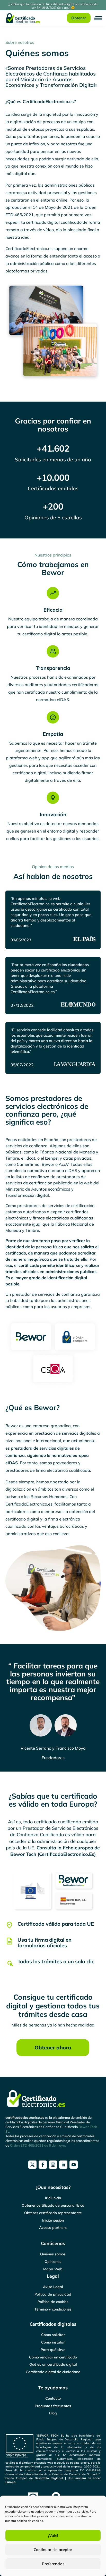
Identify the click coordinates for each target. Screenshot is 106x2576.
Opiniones (53, 2262)
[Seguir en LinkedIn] (63, 2165)
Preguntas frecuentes (53, 2406)
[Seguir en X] (32, 2165)
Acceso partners (53, 2228)
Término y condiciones (53, 2309)
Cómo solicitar (53, 2335)
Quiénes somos (53, 2254)
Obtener (79, 18)
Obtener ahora (53, 2047)
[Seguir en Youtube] (74, 2165)
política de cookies (30, 2521)
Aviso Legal (53, 2287)
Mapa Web (53, 2269)
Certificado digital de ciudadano (53, 2372)
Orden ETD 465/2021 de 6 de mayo (37, 2145)
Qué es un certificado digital (53, 2364)
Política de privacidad (53, 2294)
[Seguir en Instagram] (53, 2165)
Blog (53, 2413)
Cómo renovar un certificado (53, 2357)
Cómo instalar (53, 2342)
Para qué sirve (53, 2350)
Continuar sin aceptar (53, 2550)
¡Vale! (53, 2535)
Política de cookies (53, 2302)
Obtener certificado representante (53, 2213)
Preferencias (53, 2564)
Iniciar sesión (53, 2220)
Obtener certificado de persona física (53, 2205)
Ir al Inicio (53, 2198)
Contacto (53, 2398)
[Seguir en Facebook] (43, 2165)
